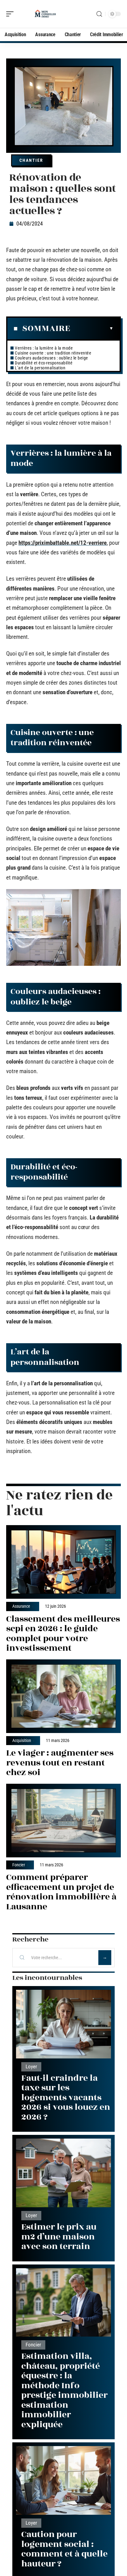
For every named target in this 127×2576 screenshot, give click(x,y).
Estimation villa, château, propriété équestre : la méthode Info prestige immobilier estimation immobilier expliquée (64, 2390)
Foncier (19, 1865)
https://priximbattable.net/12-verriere (63, 543)
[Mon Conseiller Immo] (44, 14)
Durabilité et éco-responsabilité (44, 363)
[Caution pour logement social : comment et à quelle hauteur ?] (63, 2480)
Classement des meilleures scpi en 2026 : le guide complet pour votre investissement (63, 1634)
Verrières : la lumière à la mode (44, 348)
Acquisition (22, 1741)
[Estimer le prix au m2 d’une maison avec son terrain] (63, 2173)
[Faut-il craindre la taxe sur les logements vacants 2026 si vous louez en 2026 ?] (63, 2024)
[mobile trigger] (11, 14)
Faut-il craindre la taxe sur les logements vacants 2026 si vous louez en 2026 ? (66, 2098)
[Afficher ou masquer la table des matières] (92, 329)
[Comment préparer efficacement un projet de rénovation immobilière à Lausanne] (63, 1821)
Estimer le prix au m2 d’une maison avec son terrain (59, 2237)
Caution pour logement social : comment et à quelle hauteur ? (64, 2549)
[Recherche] (99, 14)
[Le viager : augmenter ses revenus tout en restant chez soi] (63, 1696)
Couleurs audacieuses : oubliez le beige (51, 358)
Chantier (31, 160)
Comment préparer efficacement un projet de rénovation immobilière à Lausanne (61, 1892)
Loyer (31, 2067)
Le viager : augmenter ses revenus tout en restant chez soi (60, 1763)
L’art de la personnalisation (40, 368)
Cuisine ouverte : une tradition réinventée (53, 353)
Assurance (21, 1606)
